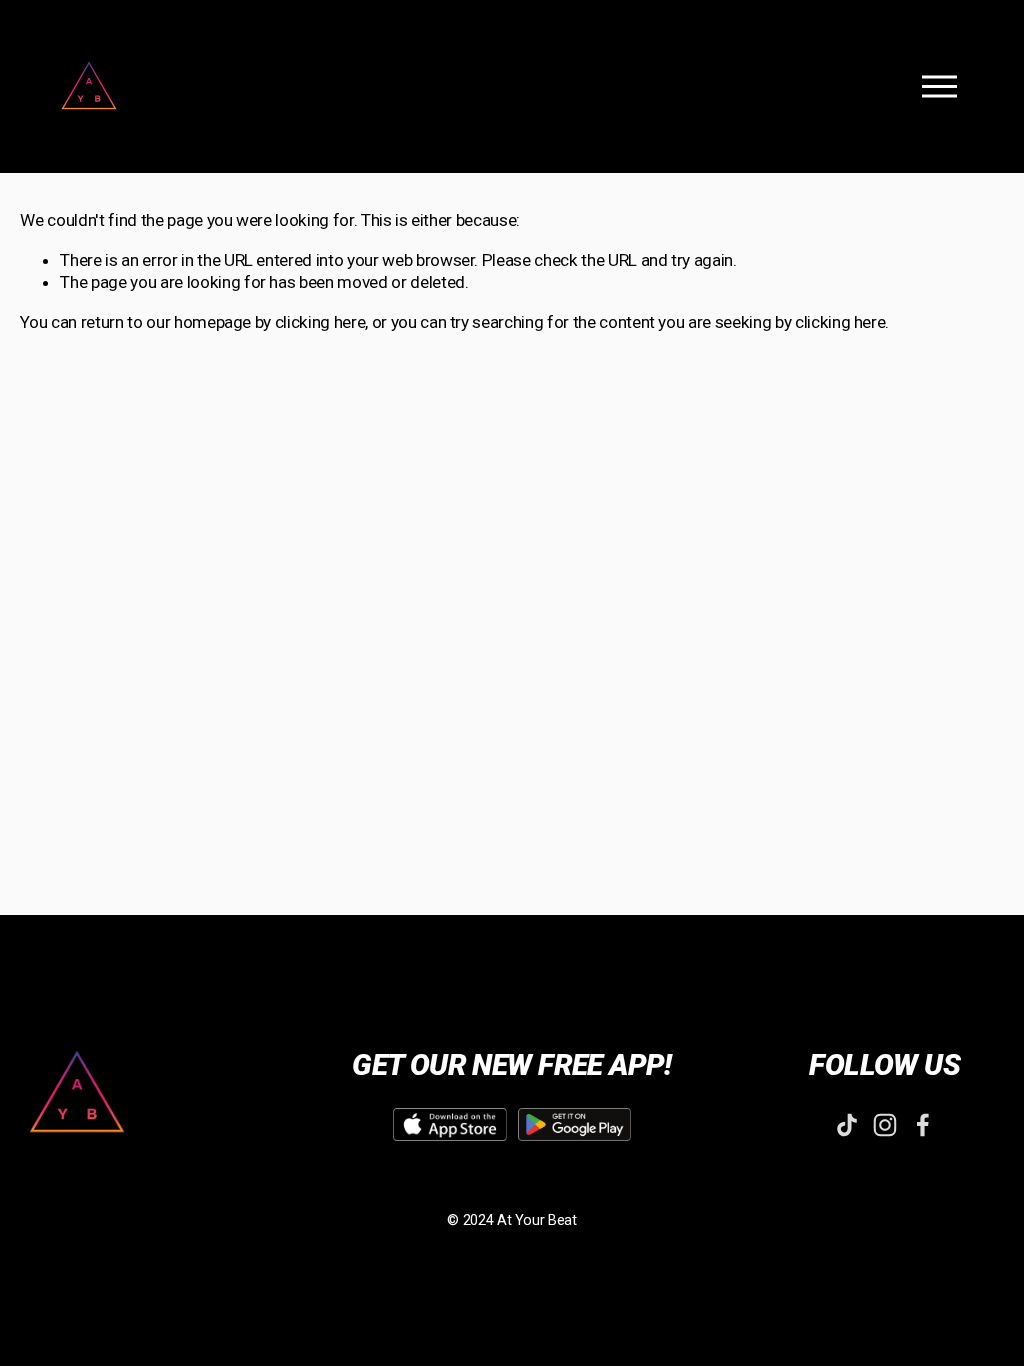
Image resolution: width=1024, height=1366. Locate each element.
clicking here (320, 322)
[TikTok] (847, 1125)
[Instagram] (885, 1125)
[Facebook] (923, 1125)
